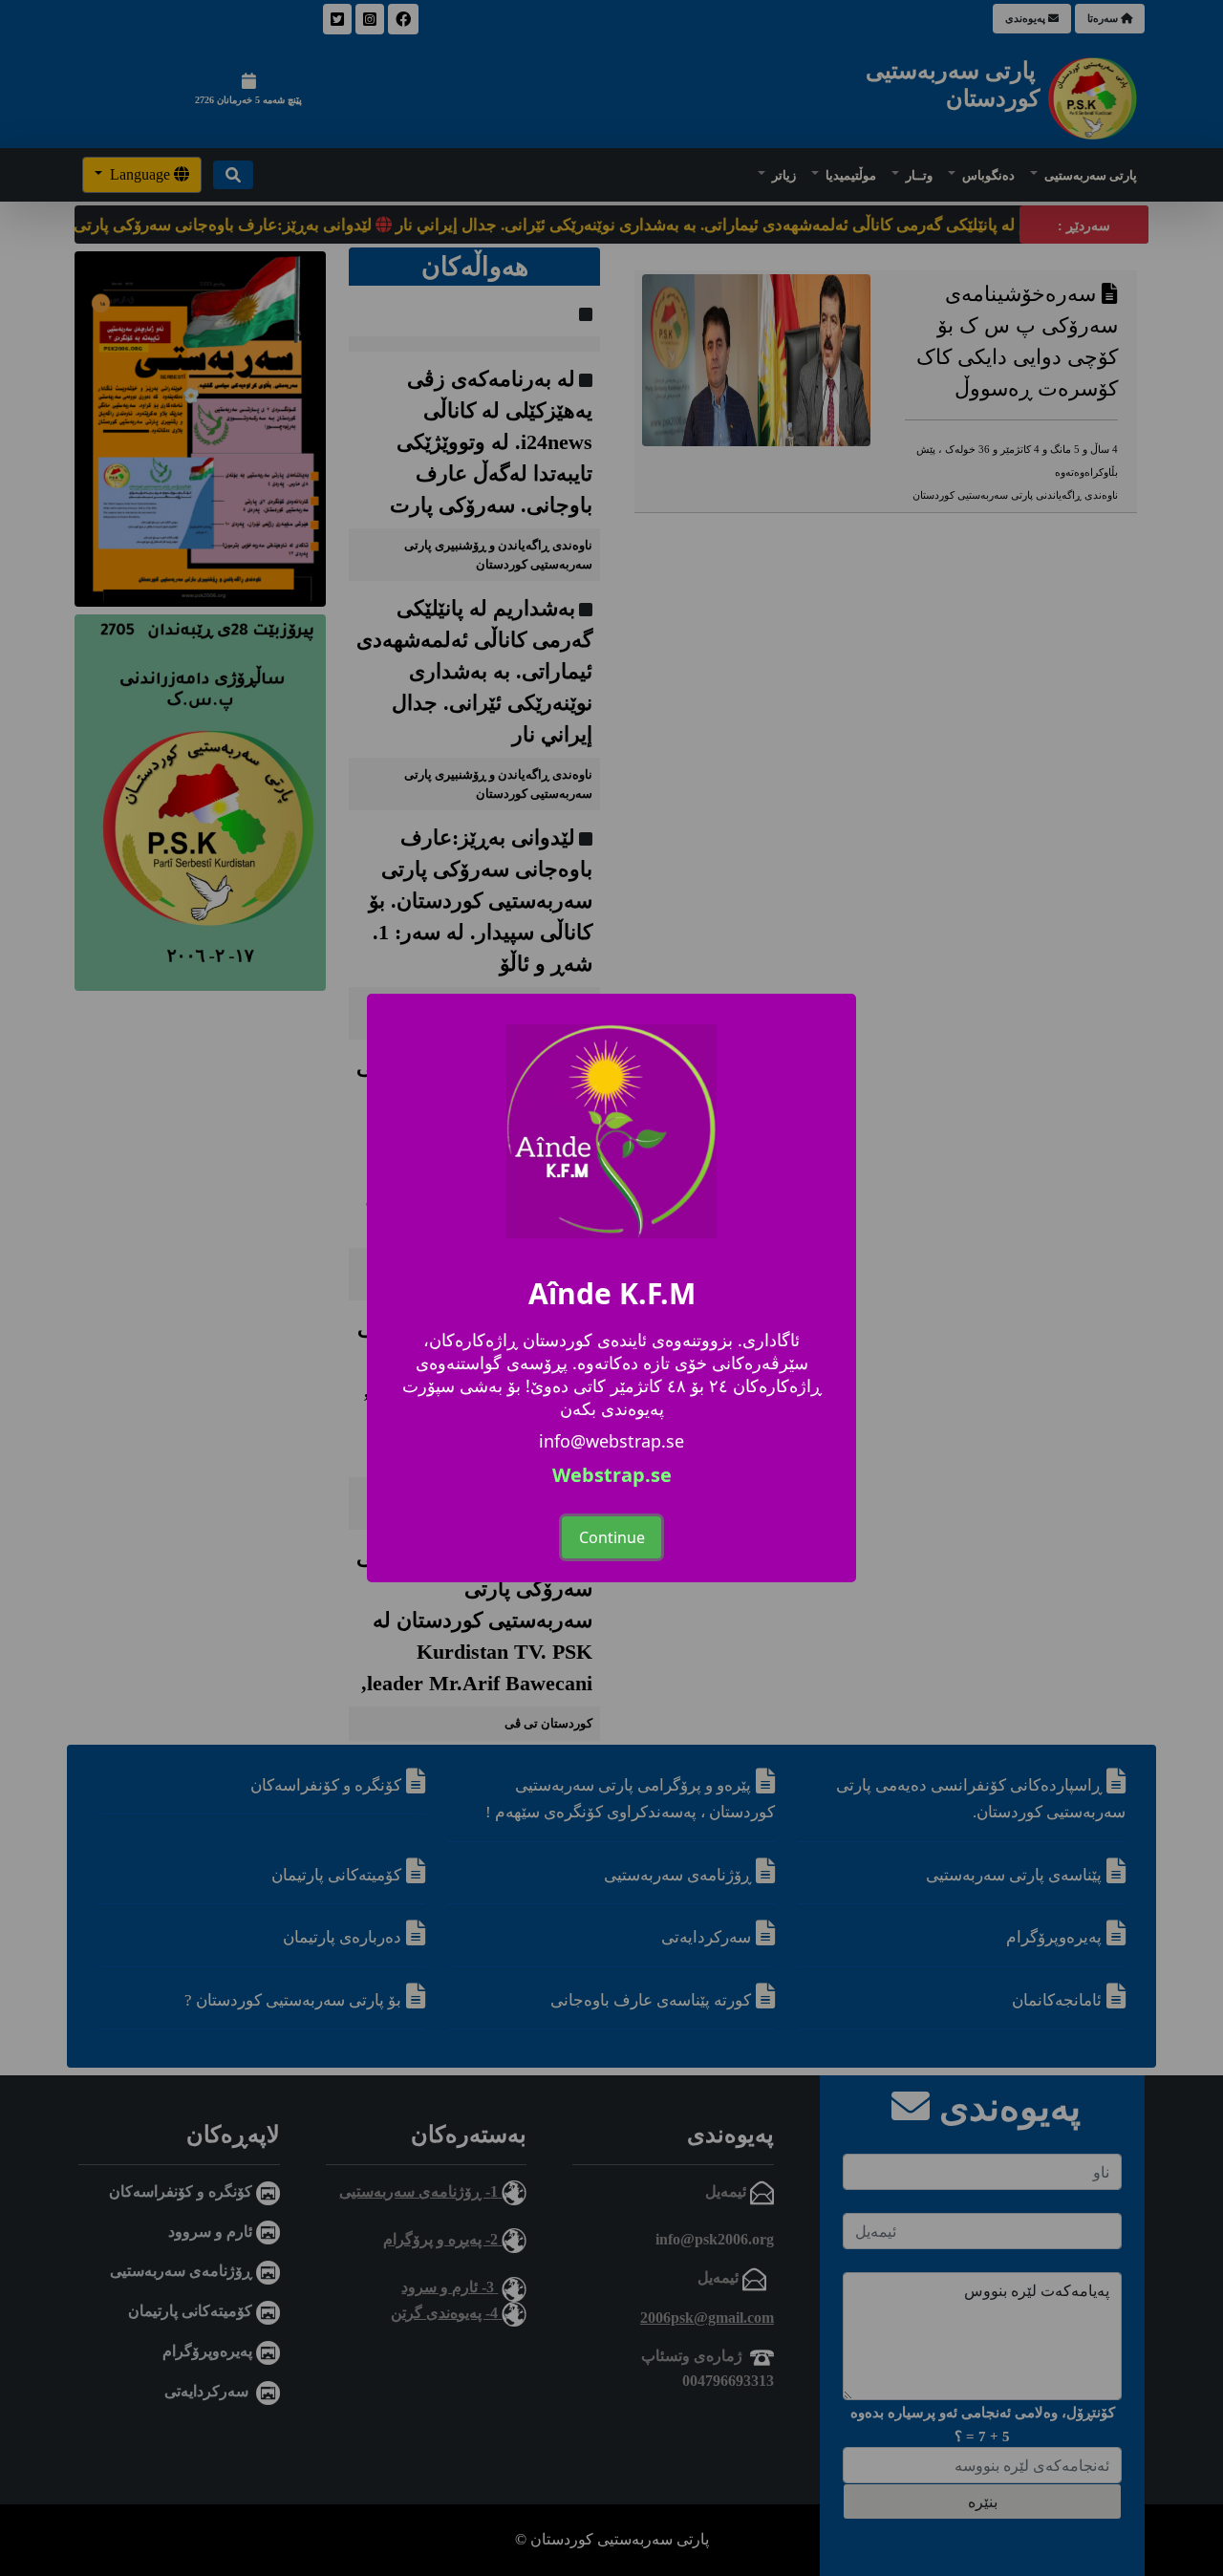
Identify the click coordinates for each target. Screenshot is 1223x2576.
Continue (612, 1537)
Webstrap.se (612, 1475)
